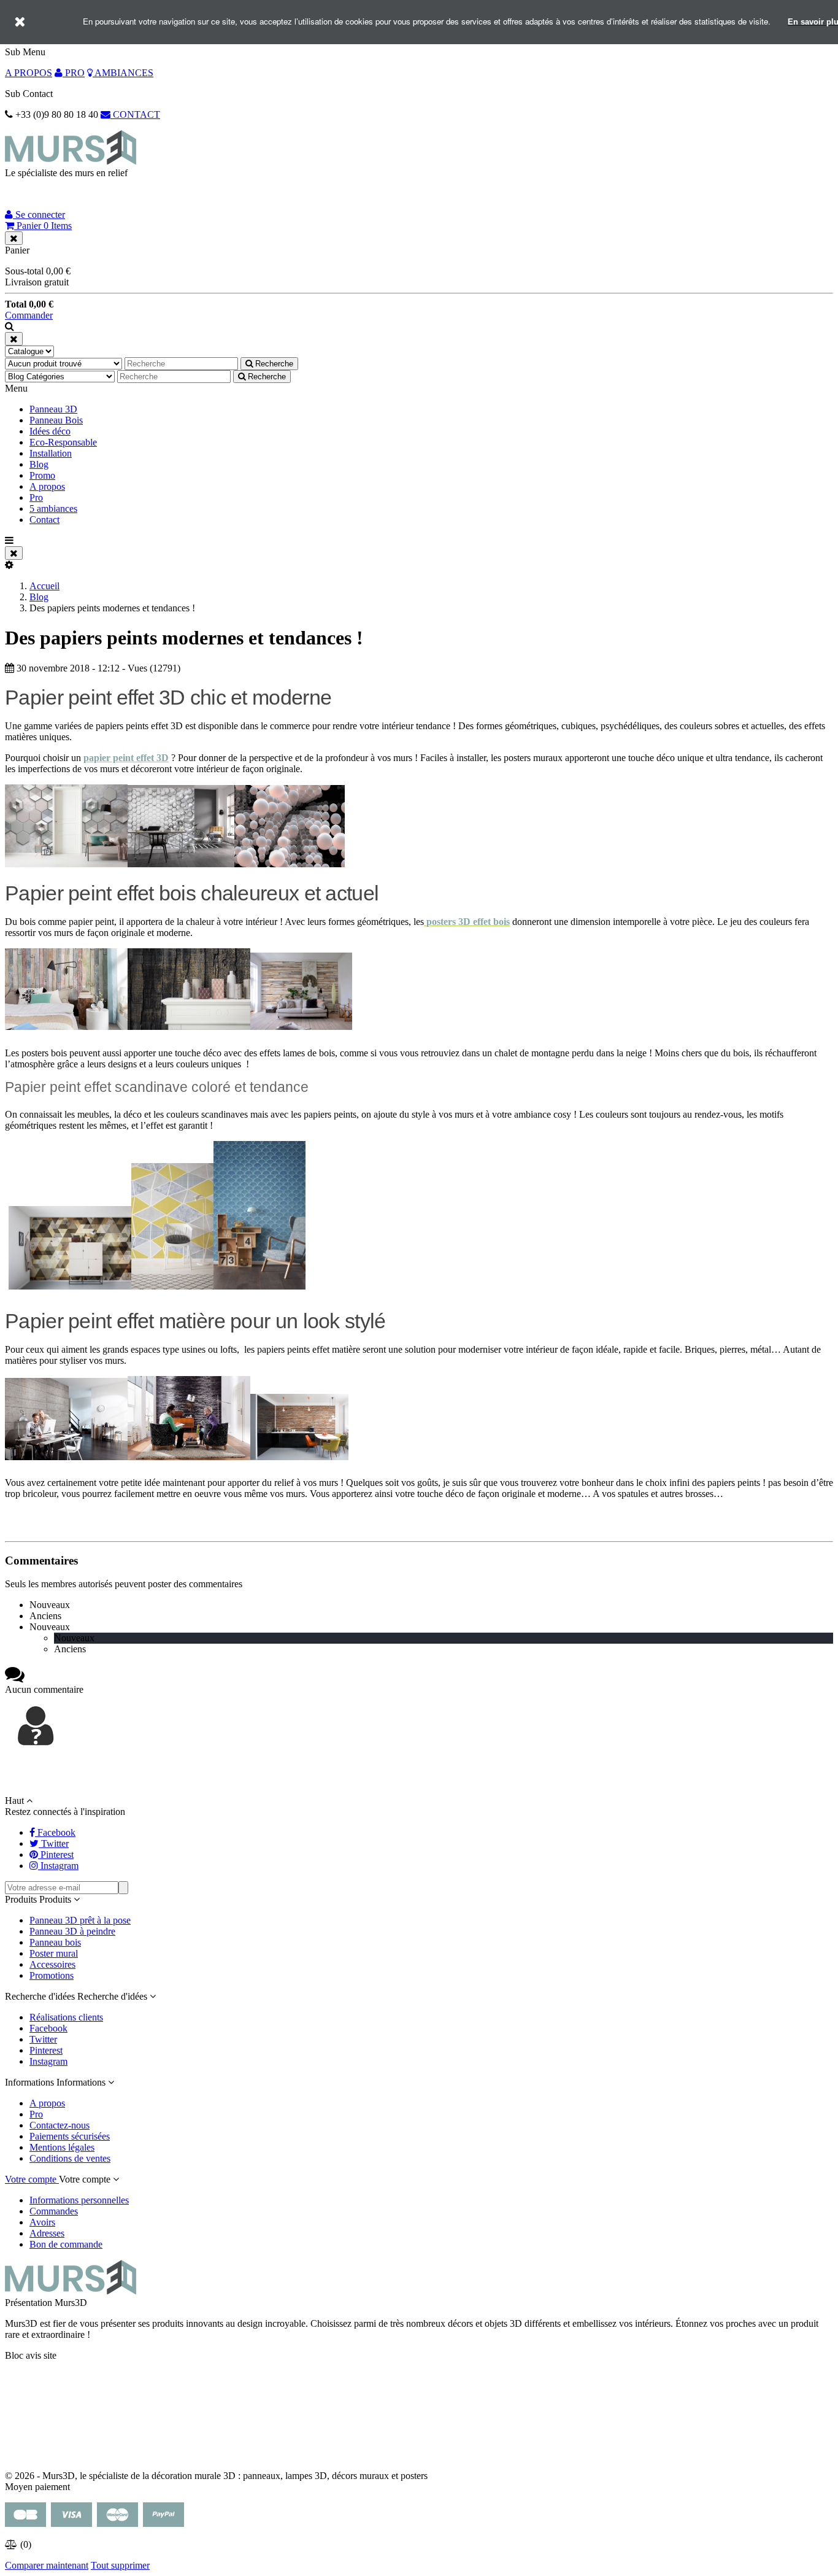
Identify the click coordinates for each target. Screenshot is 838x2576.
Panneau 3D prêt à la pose (80, 1920)
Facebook (48, 2028)
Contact (44, 520)
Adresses (47, 2233)
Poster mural (54, 1953)
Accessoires (52, 1964)
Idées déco (50, 431)
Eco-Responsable (63, 442)
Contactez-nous (60, 2125)
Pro (36, 497)
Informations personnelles (79, 2200)
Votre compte (32, 2179)
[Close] (14, 238)
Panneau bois (55, 1942)
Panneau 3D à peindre (72, 1931)
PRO (74, 73)
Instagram (48, 2061)
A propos (47, 486)
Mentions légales (62, 2147)
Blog (39, 464)
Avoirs (42, 2222)
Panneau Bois (56, 420)
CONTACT (135, 114)
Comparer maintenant (47, 2565)
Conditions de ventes (70, 2158)
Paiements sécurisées (70, 2136)
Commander (29, 315)
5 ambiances (53, 509)
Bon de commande (66, 2244)
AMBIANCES (123, 73)
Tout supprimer (120, 2565)
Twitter (43, 2039)
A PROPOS (29, 73)
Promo (42, 475)
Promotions (52, 1975)
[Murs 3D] (71, 162)
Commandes (54, 2211)
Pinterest (46, 2050)
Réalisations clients (66, 2017)
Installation (51, 453)
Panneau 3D (53, 409)
